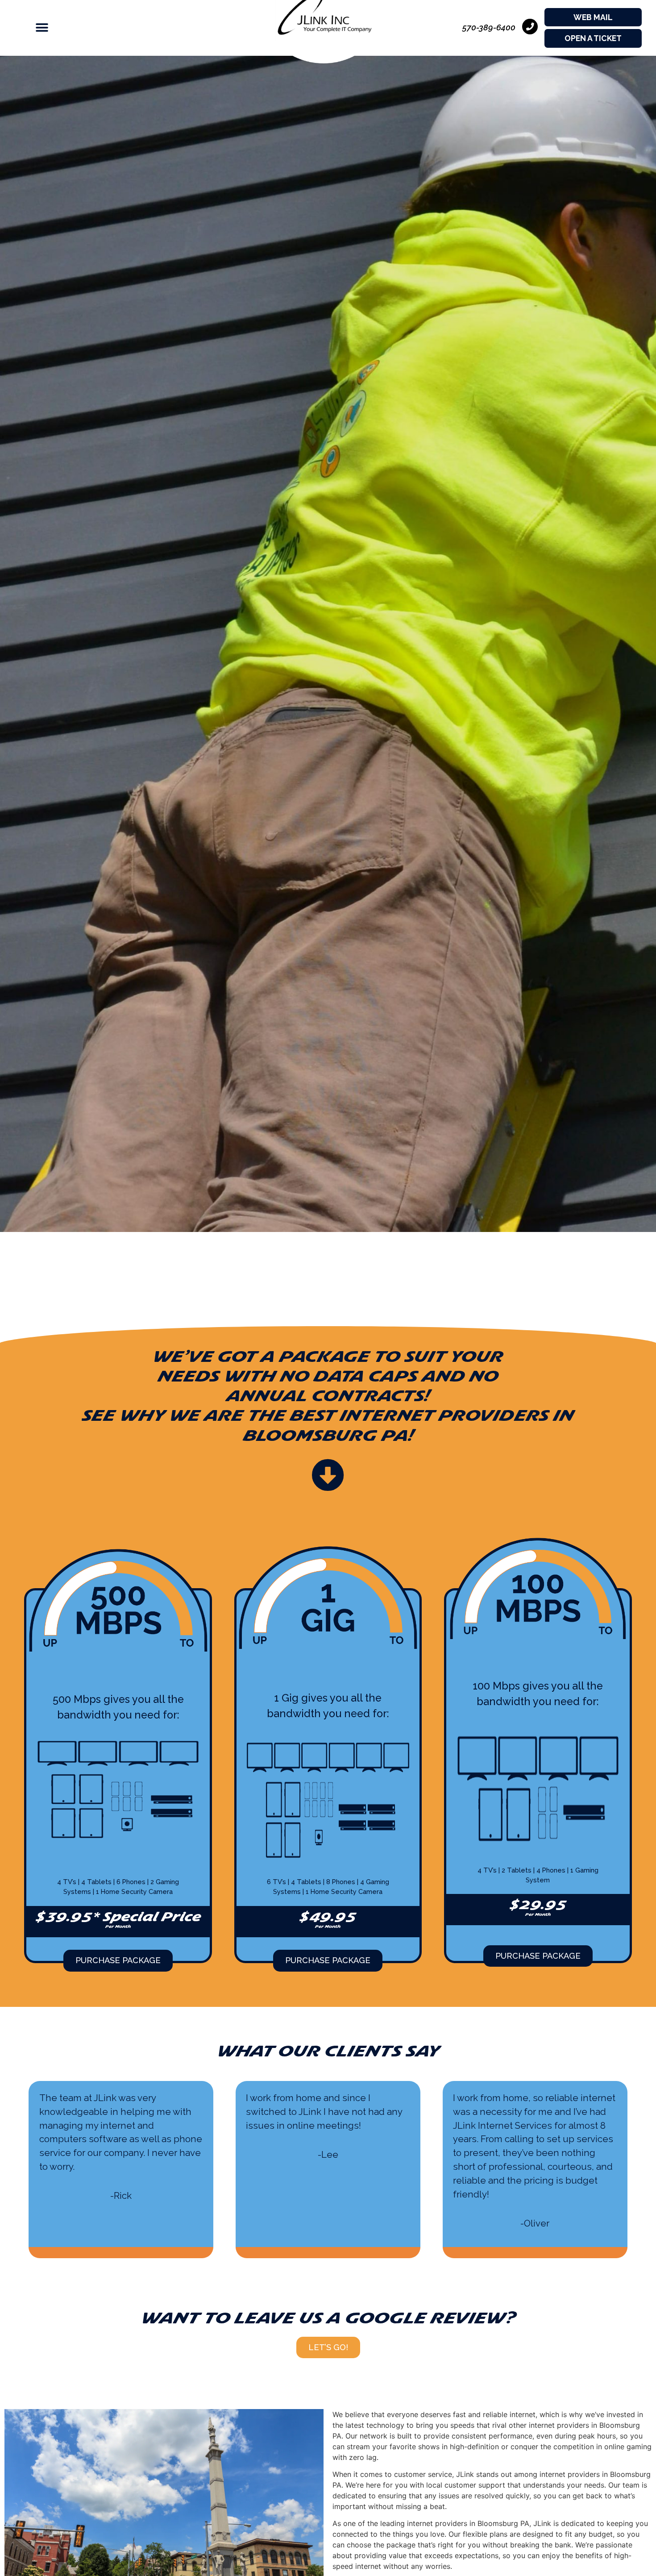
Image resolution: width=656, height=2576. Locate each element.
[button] (33, 28)
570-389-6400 (489, 27)
